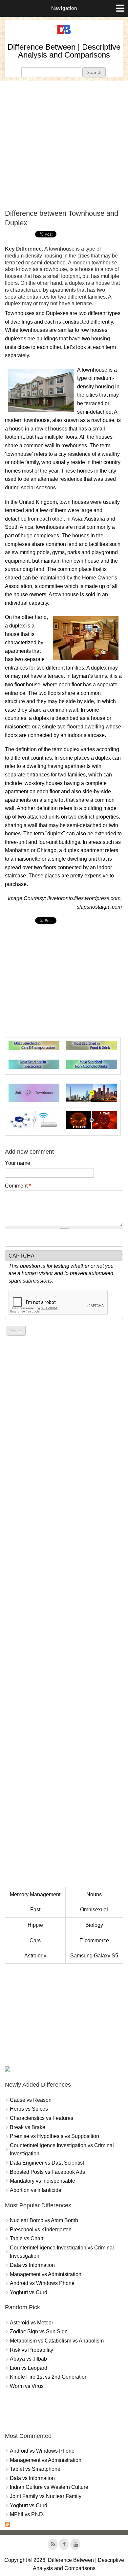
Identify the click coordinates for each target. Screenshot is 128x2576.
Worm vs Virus (27, 2386)
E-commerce (94, 1940)
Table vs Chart (27, 2238)
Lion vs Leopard (29, 2368)
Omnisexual (94, 1910)
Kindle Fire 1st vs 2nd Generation (49, 2377)
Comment (18, 1186)
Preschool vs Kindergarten (41, 2230)
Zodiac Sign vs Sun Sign (39, 2331)
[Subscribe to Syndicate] (8, 2525)
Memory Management (35, 1894)
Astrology (35, 1956)
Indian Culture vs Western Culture (49, 2487)
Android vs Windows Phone (42, 2283)
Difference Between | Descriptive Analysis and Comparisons (64, 51)
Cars (35, 1940)
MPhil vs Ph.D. (27, 2514)
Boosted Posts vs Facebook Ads (47, 2172)
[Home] (64, 34)
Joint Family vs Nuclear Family (46, 2496)
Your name (18, 1163)
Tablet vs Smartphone (35, 2469)
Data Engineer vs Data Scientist (47, 2163)
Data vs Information (32, 2265)
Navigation (64, 8)
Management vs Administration (46, 2274)
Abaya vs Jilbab (28, 2359)
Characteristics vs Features (42, 2118)
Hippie (35, 1925)
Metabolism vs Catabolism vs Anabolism (57, 2341)
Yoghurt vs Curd (29, 2292)
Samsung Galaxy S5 (94, 1956)
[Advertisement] (64, 145)
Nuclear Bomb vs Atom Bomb (44, 2220)
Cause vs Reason (31, 2100)
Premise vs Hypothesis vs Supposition (54, 2136)
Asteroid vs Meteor (32, 2323)
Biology (94, 1925)
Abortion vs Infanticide (36, 2190)
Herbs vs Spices (29, 2109)
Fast (35, 1910)
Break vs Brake (28, 2127)
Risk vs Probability (32, 2350)
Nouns (94, 1894)
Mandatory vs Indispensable (43, 2181)
